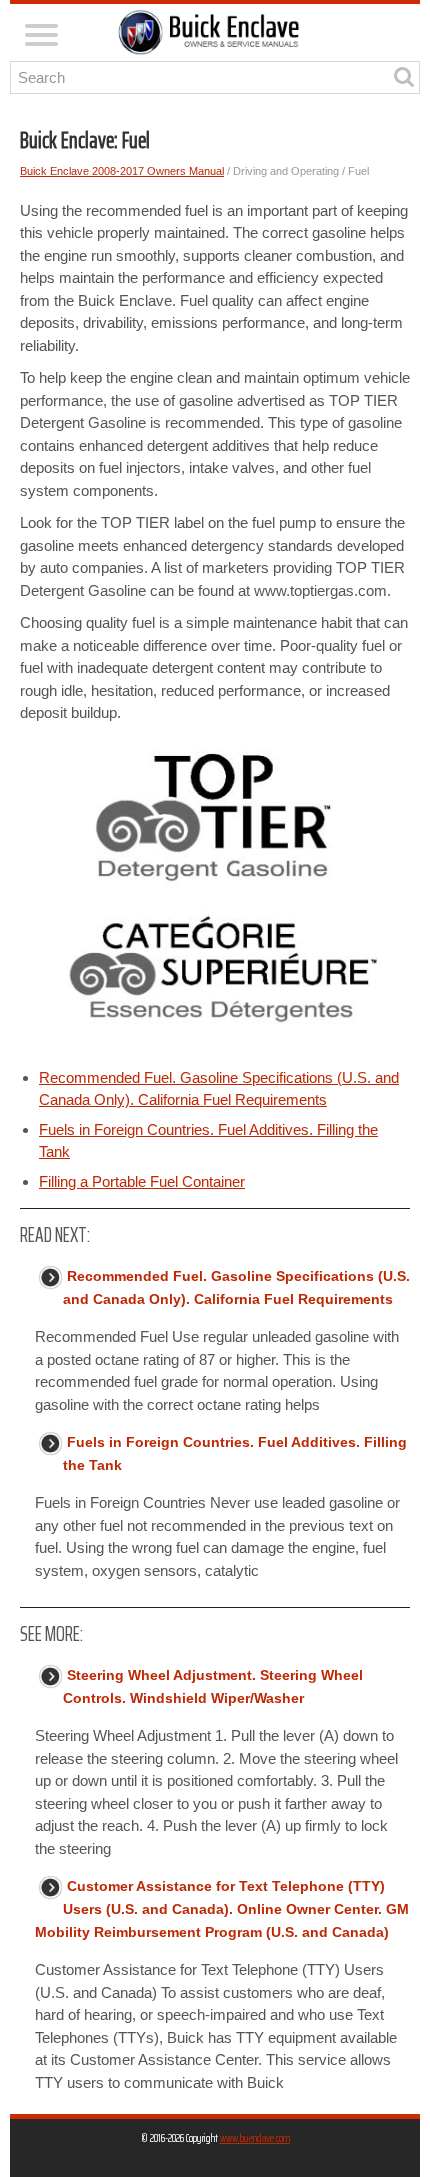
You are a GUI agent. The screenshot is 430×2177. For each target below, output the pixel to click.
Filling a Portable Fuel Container (142, 1181)
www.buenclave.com (255, 2137)
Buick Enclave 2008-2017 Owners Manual (122, 171)
